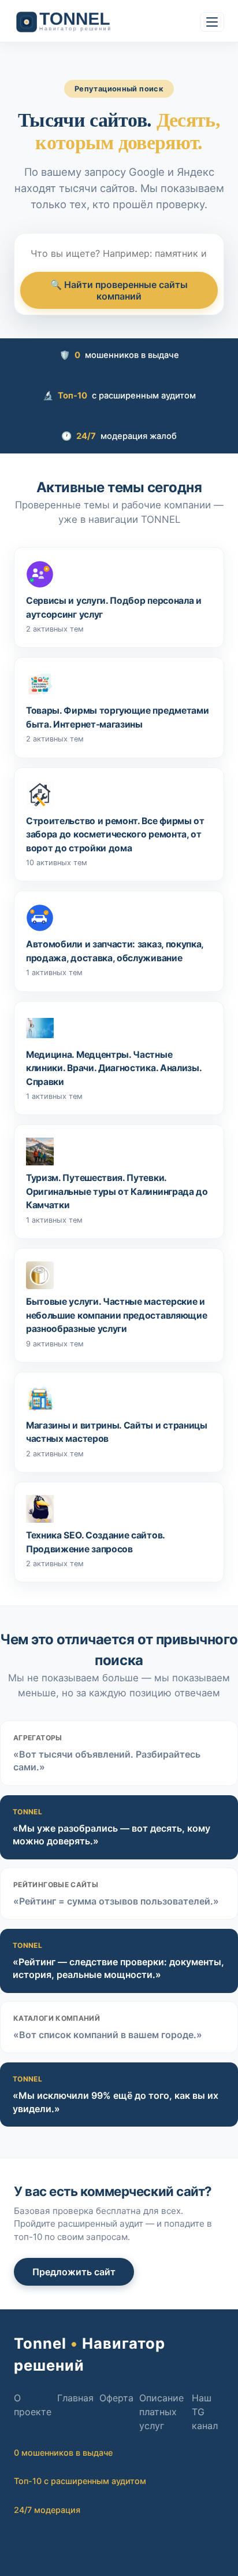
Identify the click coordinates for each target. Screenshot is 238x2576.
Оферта (116, 2398)
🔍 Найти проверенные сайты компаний (119, 290)
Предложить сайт (74, 2272)
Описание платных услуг (161, 2412)
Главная (75, 2398)
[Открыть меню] (212, 22)
